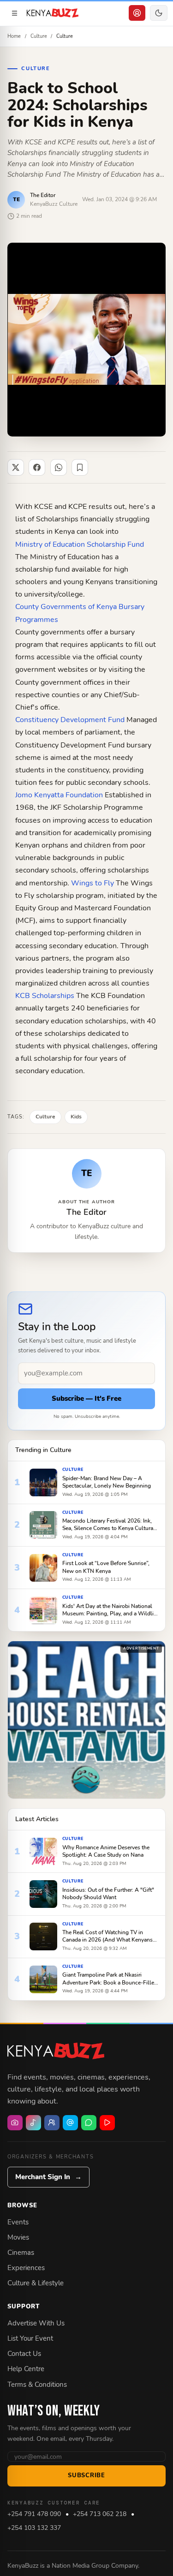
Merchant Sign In (48, 2177)
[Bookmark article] (80, 467)
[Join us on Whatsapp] (89, 2123)
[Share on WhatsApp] (59, 467)
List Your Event (30, 2338)
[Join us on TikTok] (33, 2123)
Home (14, 36)
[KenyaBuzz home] (56, 2051)
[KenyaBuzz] (53, 13)
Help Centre (26, 2369)
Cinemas (21, 2253)
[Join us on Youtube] (107, 2123)
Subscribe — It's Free (86, 1399)
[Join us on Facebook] (52, 2123)
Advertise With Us (36, 2323)
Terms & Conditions (37, 2385)
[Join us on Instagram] (15, 2123)
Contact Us (24, 2354)
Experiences (26, 2268)
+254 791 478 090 (34, 2514)
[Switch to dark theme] (159, 13)
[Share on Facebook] (37, 467)
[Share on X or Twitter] (16, 467)
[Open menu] (14, 13)
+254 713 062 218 (100, 2514)
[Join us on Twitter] (70, 2123)
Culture (39, 36)
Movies (18, 2237)
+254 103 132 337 (34, 2528)
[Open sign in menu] (137, 13)
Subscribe (86, 2475)
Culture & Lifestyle (36, 2283)
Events (18, 2222)
